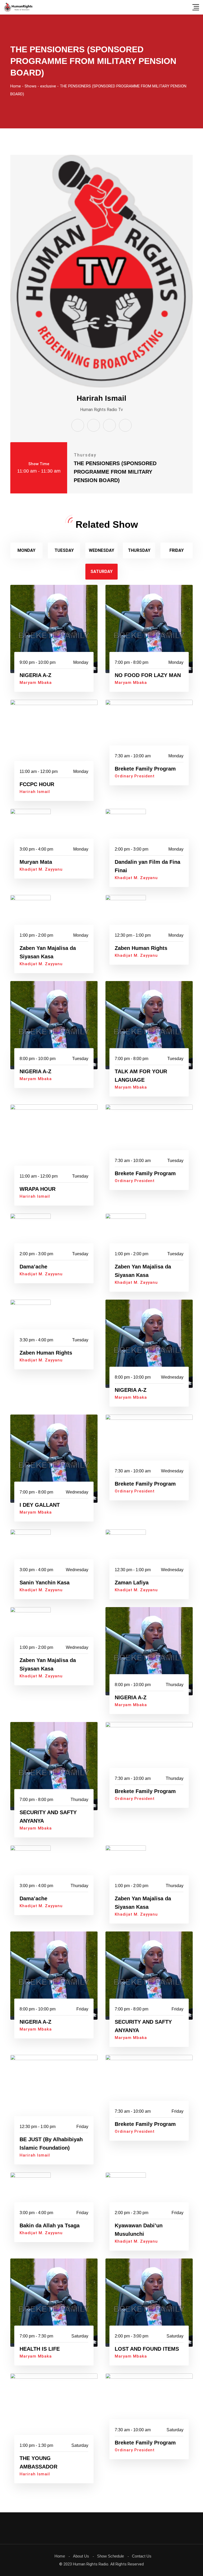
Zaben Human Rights (141, 948)
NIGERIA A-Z (35, 675)
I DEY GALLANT (40, 1505)
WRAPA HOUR (38, 1189)
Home (60, 2556)
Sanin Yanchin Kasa (45, 1583)
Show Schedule (110, 2556)
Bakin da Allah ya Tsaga (50, 2225)
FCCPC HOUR (37, 784)
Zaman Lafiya (132, 1583)
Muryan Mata (36, 862)
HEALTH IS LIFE (40, 2349)
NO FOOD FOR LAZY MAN (148, 675)
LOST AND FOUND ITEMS (147, 2349)
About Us (81, 2556)
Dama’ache (33, 1267)
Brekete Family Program (145, 769)
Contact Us (142, 2556)
